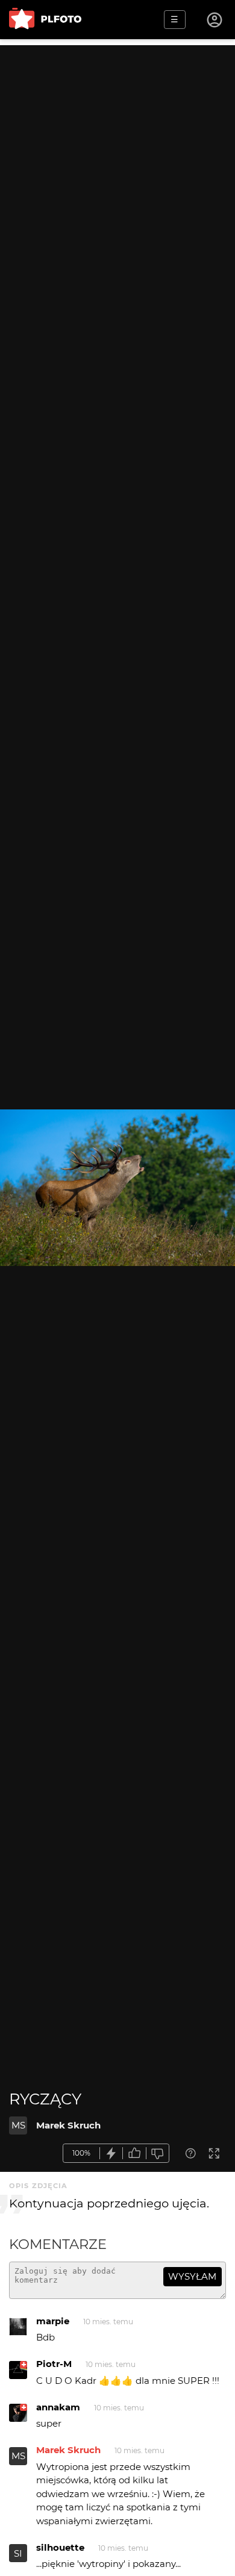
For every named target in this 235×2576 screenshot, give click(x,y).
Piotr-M (54, 2364)
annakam (58, 2407)
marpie (53, 2321)
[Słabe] (158, 2153)
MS (18, 2125)
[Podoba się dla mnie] (134, 2153)
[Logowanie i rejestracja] (215, 20)
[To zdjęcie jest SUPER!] (111, 2153)
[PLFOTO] (45, 20)
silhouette (60, 2547)
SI (18, 2553)
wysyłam (192, 2276)
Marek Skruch (68, 2125)
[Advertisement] (117, 163)
